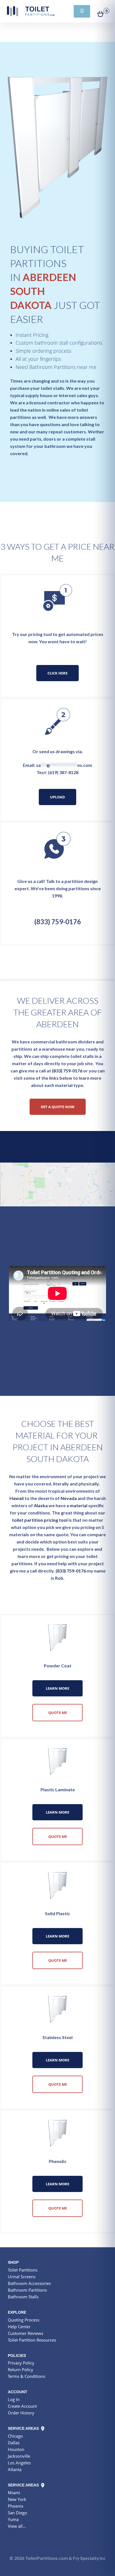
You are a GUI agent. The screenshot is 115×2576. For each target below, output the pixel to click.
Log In (14, 2399)
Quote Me (58, 1713)
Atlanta (15, 2469)
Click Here (57, 673)
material (79, 1505)
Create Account (22, 2406)
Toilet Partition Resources (32, 2340)
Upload (57, 797)
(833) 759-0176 (58, 922)
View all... (17, 2526)
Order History (21, 2413)
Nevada (69, 1498)
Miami (14, 2493)
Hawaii (17, 1498)
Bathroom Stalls (23, 2297)
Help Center (19, 2327)
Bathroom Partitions (27, 2290)
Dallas (14, 2443)
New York (17, 2499)
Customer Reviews (26, 2333)
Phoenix (16, 2506)
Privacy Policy (21, 2363)
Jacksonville (19, 2456)
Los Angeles (19, 2463)
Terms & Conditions (27, 2376)
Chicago (15, 2436)
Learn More (57, 1688)
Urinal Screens (22, 2277)
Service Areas (24, 2428)
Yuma (13, 2519)
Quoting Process (24, 2320)
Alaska (41, 1505)
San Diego (17, 2513)
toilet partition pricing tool (40, 1520)
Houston (16, 2449)
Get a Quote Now (58, 1107)
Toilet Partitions (31, 11)
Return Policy (21, 2369)
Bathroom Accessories (29, 2283)
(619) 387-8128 (63, 772)
